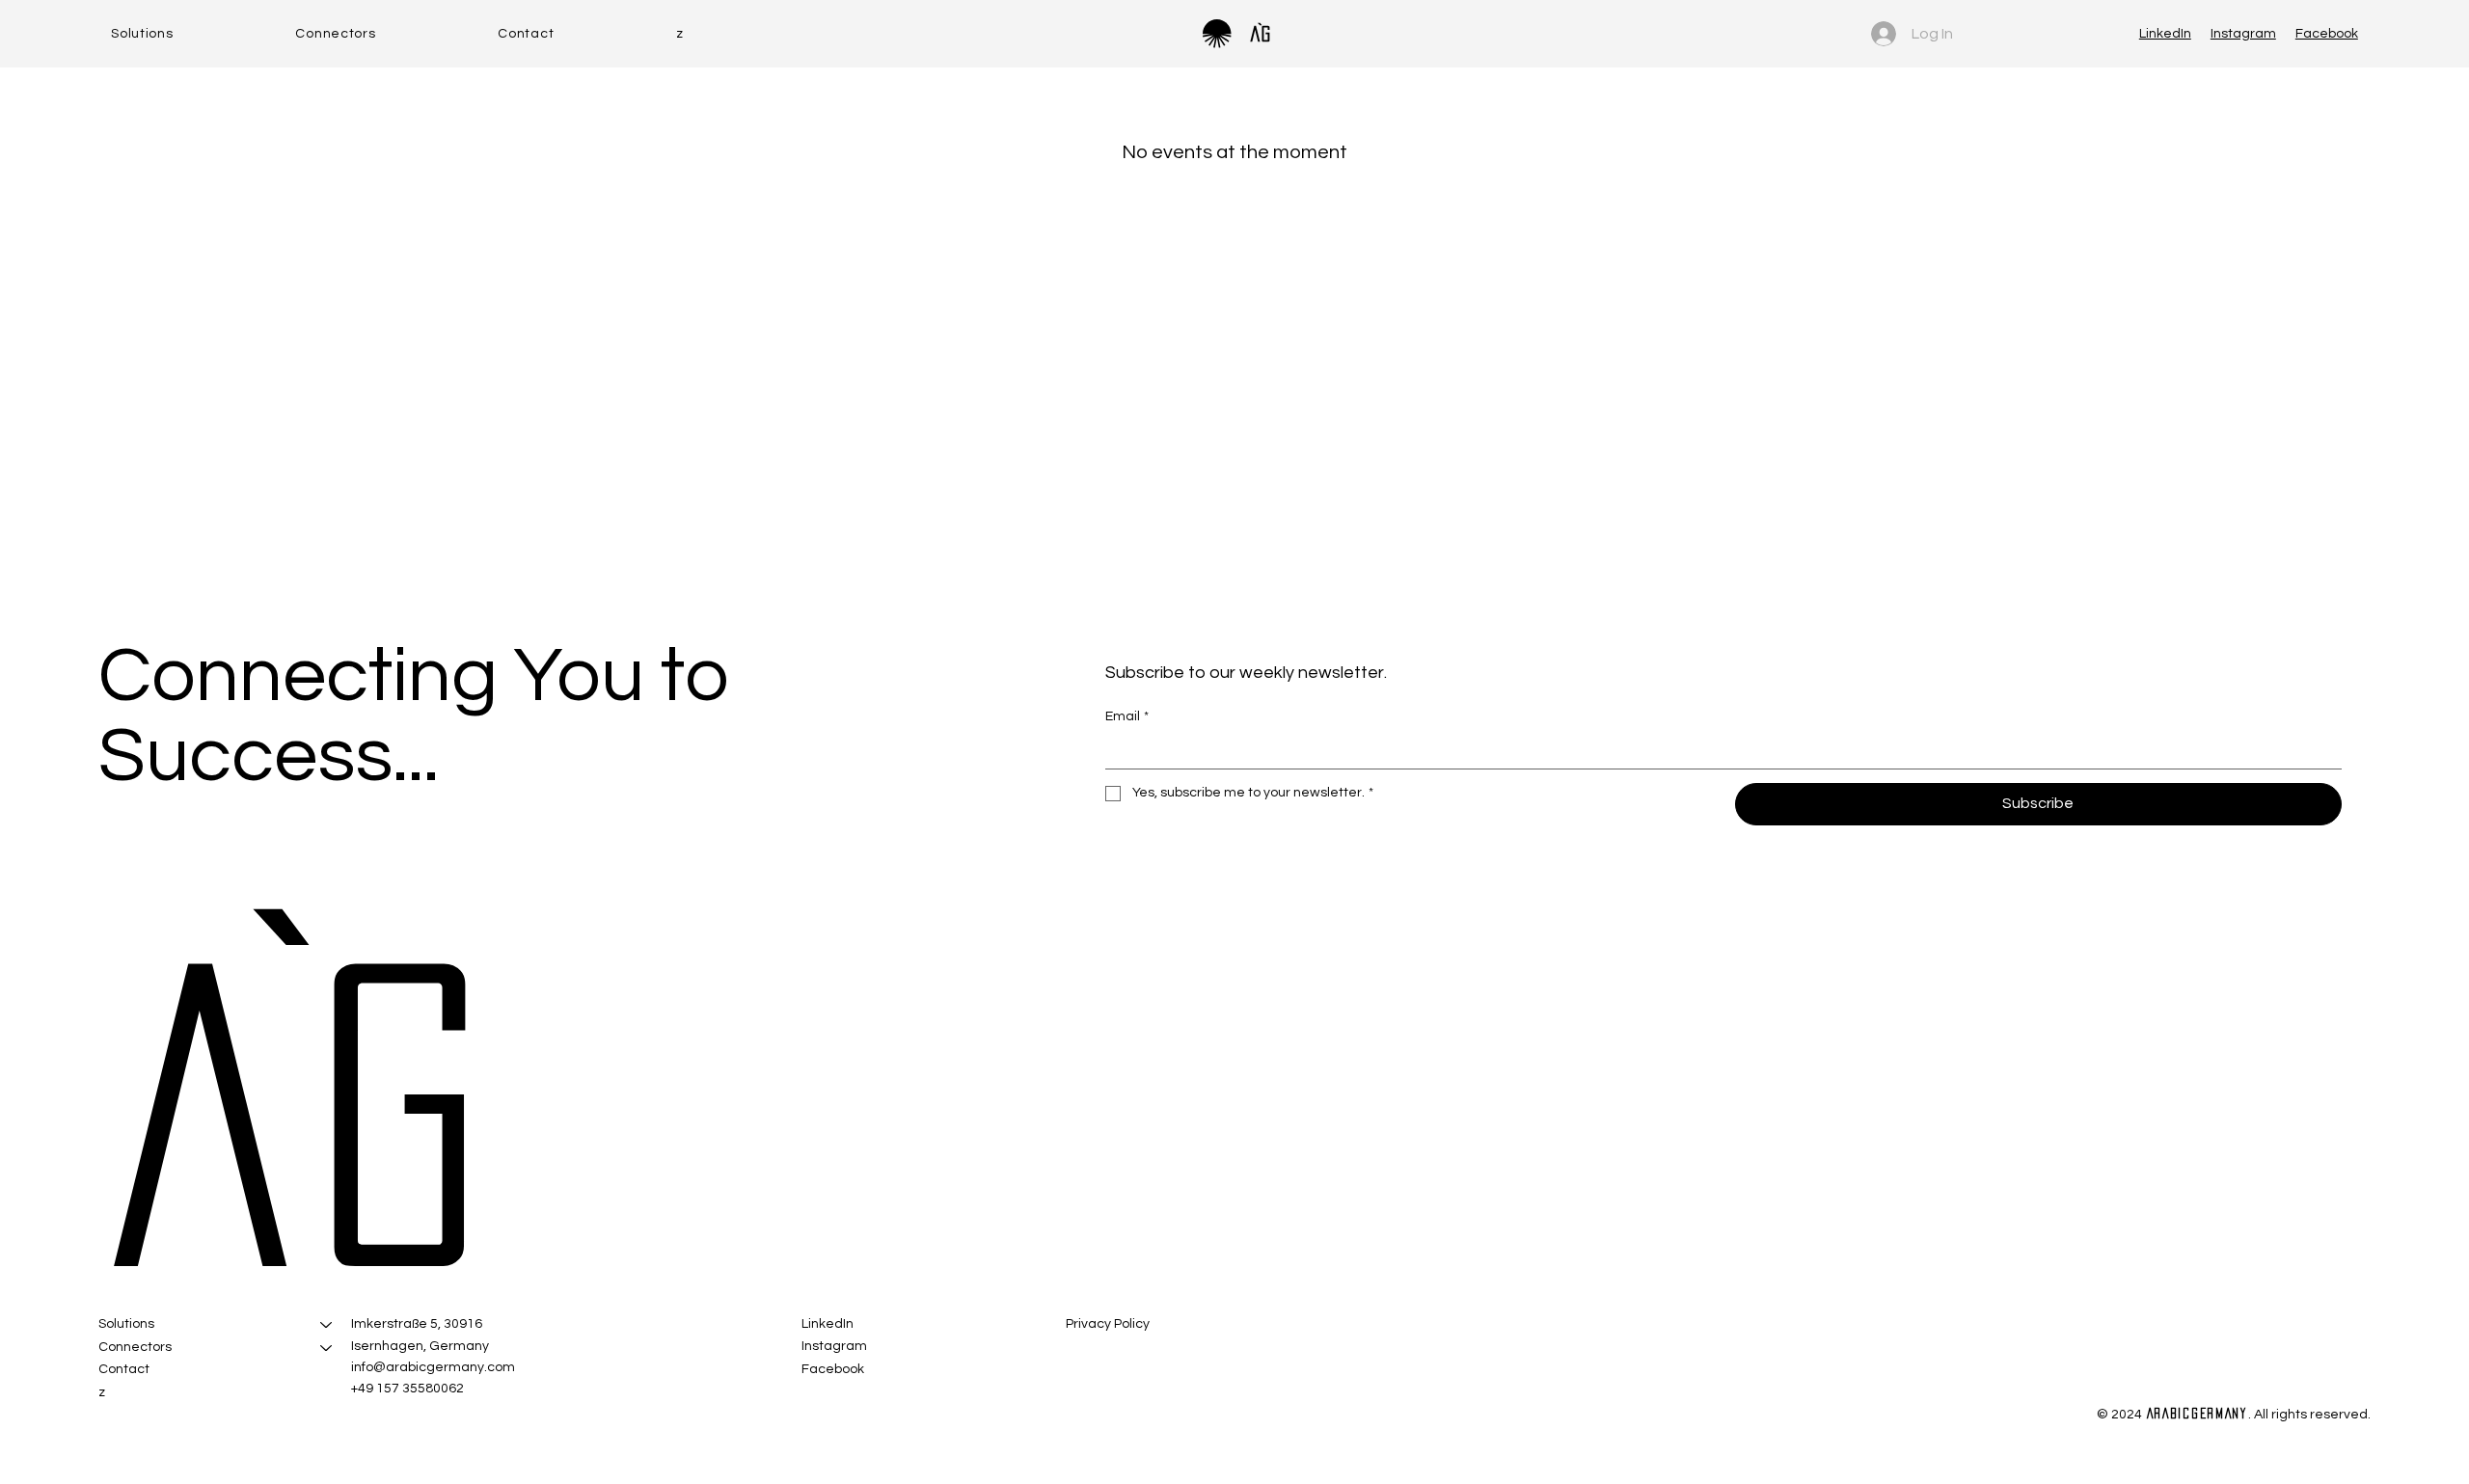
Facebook (2327, 34)
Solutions (126, 1324)
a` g (258, 1115)
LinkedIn (2165, 34)
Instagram (2243, 34)
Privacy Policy (1108, 1324)
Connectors (135, 1347)
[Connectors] (327, 1348)
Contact (124, 1369)
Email (1127, 716)
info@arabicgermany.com (433, 1367)
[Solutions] (327, 1325)
